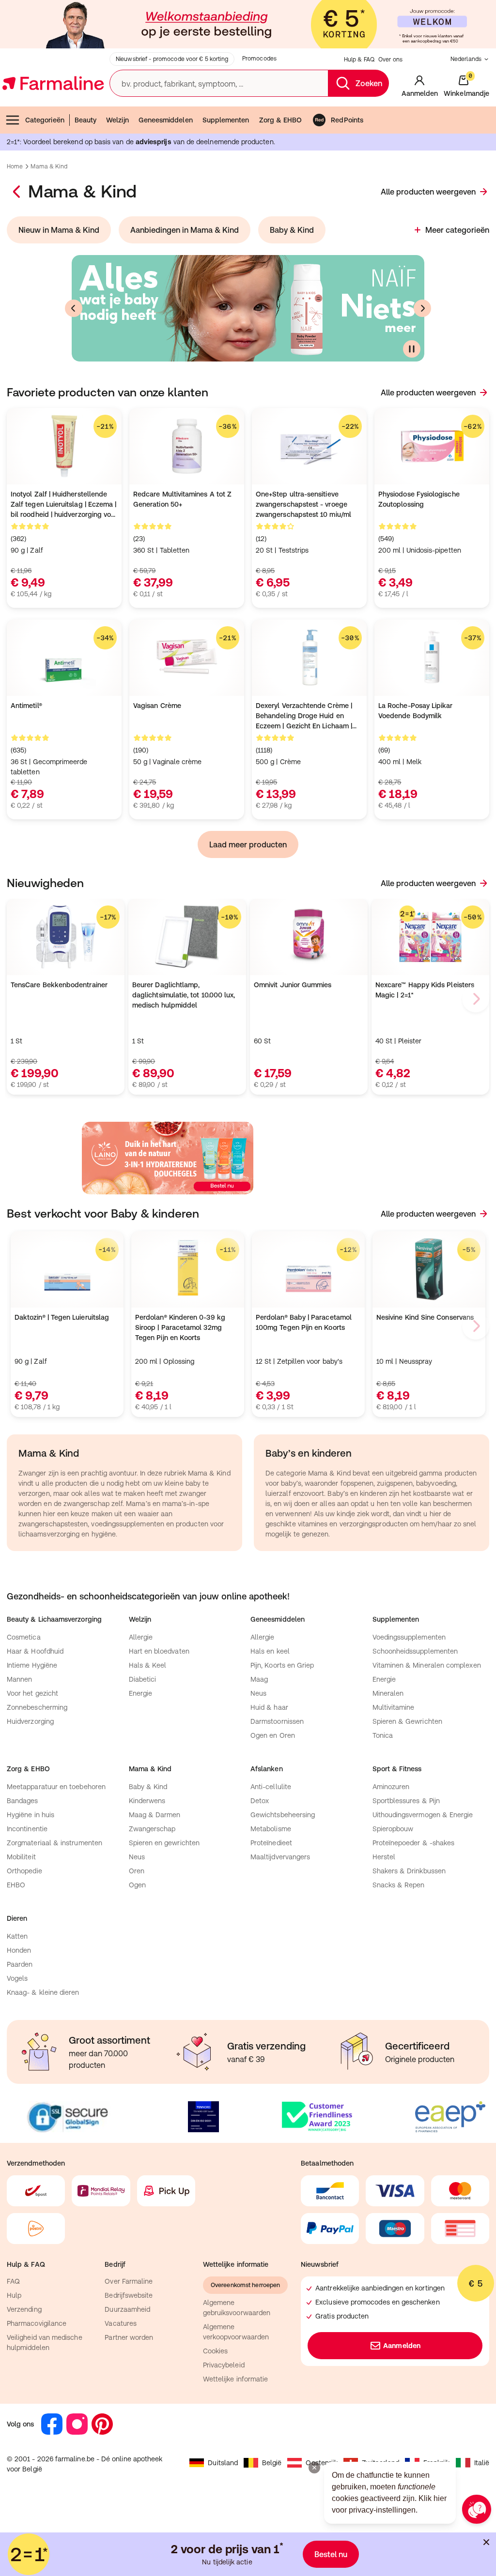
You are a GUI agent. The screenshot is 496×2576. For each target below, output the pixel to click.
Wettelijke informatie (235, 2379)
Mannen (19, 1679)
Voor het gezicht (32, 1693)
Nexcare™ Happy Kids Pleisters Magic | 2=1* (425, 990)
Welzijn (117, 120)
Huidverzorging (30, 1721)
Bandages (23, 1801)
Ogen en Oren (273, 1735)
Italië (482, 2463)
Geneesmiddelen (166, 120)
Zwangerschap (152, 1829)
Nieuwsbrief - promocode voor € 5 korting (172, 59)
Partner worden (129, 2337)
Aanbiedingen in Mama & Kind (185, 230)
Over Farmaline (129, 2281)
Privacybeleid (224, 2365)
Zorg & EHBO (281, 120)
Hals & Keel (148, 1665)
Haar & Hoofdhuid (35, 1651)
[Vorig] (74, 308)
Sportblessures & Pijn (406, 1801)
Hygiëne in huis (31, 1815)
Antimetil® (26, 706)
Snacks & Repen (399, 1885)
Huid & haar (269, 1707)
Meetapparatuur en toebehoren (56, 1787)
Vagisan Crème (157, 706)
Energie (141, 1693)
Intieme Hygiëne (32, 1665)
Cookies (216, 2351)
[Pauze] (412, 349)
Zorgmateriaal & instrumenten (54, 1843)
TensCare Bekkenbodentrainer (59, 985)
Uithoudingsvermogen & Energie (423, 1815)
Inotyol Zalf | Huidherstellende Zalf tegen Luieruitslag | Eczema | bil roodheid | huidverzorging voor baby (64, 505)
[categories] (17, 192)
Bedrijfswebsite (129, 2295)
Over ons (390, 60)
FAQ (13, 2281)
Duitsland (223, 2463)
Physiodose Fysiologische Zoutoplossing (419, 499)
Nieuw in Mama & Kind (59, 230)
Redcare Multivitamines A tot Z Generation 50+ (182, 499)
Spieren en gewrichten (164, 1843)
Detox (260, 1801)
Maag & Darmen (155, 1815)
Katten (17, 1936)
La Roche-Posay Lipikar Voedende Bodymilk (416, 711)
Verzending (24, 2309)
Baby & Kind (292, 230)
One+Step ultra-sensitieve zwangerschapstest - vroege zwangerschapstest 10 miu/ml (303, 504)
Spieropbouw (393, 1829)
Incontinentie (27, 1829)
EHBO (16, 1885)
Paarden (20, 1964)
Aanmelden (402, 2346)
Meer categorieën (457, 230)
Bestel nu (331, 2554)
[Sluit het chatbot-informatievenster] (314, 2468)
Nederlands (466, 59)
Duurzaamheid (127, 2309)
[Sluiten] (486, 2542)
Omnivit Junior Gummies (293, 985)
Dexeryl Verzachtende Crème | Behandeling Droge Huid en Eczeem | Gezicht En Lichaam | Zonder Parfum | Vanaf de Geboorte (304, 716)
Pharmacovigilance (37, 2323)
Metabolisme (271, 1829)
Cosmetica (24, 1637)
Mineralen (388, 1693)
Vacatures (121, 2323)
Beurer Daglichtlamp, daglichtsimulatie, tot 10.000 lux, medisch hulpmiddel (184, 995)
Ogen (137, 1885)
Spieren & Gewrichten (407, 1721)
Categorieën (45, 120)
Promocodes (259, 59)
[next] (476, 999)
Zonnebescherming (37, 1707)
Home (15, 166)
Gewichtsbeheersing (283, 1815)
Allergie (141, 1637)
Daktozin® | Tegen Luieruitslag (62, 1317)
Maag (259, 1679)
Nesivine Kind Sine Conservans (425, 1317)
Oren (137, 1871)
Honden (19, 1950)
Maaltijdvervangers (280, 1857)
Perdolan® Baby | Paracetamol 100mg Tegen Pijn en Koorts (304, 1322)
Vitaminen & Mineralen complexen (427, 1665)
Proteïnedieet (271, 1843)
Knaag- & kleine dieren (43, 1992)
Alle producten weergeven (428, 192)
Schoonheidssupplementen (415, 1651)
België (272, 2463)
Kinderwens (147, 1801)
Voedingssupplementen (409, 1637)
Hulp (14, 2295)
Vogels (17, 1978)
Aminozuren (391, 1787)
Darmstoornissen (277, 1721)
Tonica (383, 1735)
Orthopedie (24, 1871)
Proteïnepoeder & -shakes (414, 1843)
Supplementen (226, 120)
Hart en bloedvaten (159, 1651)
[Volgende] (422, 308)
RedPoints (347, 120)
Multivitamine (394, 1707)
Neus (258, 1693)
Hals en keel (270, 1651)
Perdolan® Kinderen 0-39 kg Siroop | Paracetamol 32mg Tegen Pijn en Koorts (180, 1327)
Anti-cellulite (271, 1787)
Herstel (384, 1857)
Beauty (85, 120)
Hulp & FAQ (359, 60)
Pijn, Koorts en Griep (282, 1665)
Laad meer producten (248, 844)
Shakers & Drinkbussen (409, 1871)
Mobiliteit (21, 1857)
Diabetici (143, 1679)
